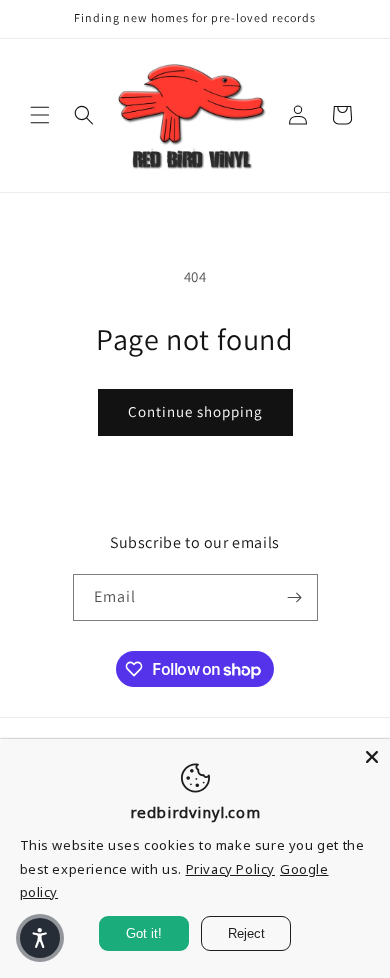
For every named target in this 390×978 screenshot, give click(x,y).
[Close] (372, 757)
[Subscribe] (295, 597)
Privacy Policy (230, 869)
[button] (40, 115)
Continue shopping (195, 411)
